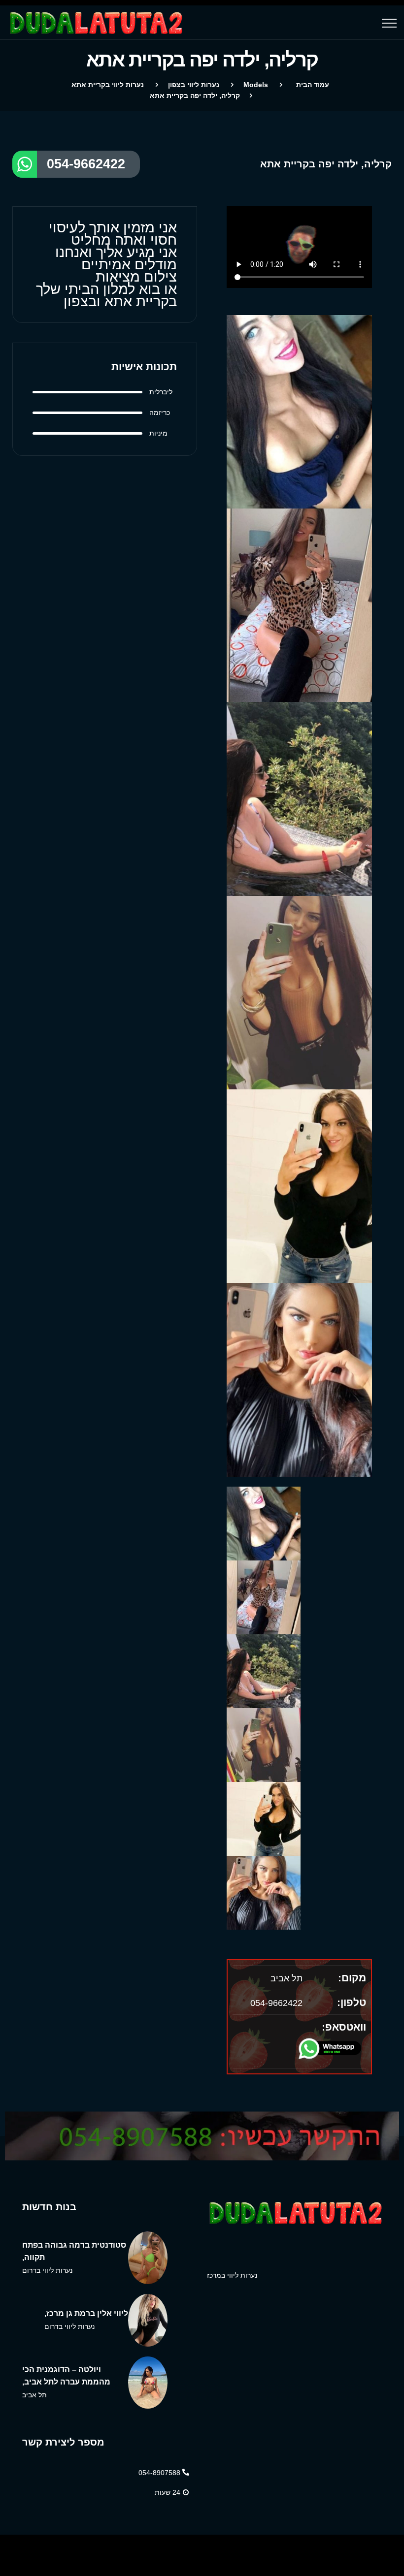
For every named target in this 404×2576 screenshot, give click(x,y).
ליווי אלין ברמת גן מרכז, (86, 2313)
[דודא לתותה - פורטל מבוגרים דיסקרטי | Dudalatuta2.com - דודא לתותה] (185, 23)
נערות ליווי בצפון (194, 85)
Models (256, 85)
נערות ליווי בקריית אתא (108, 85)
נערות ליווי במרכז (232, 2275)
